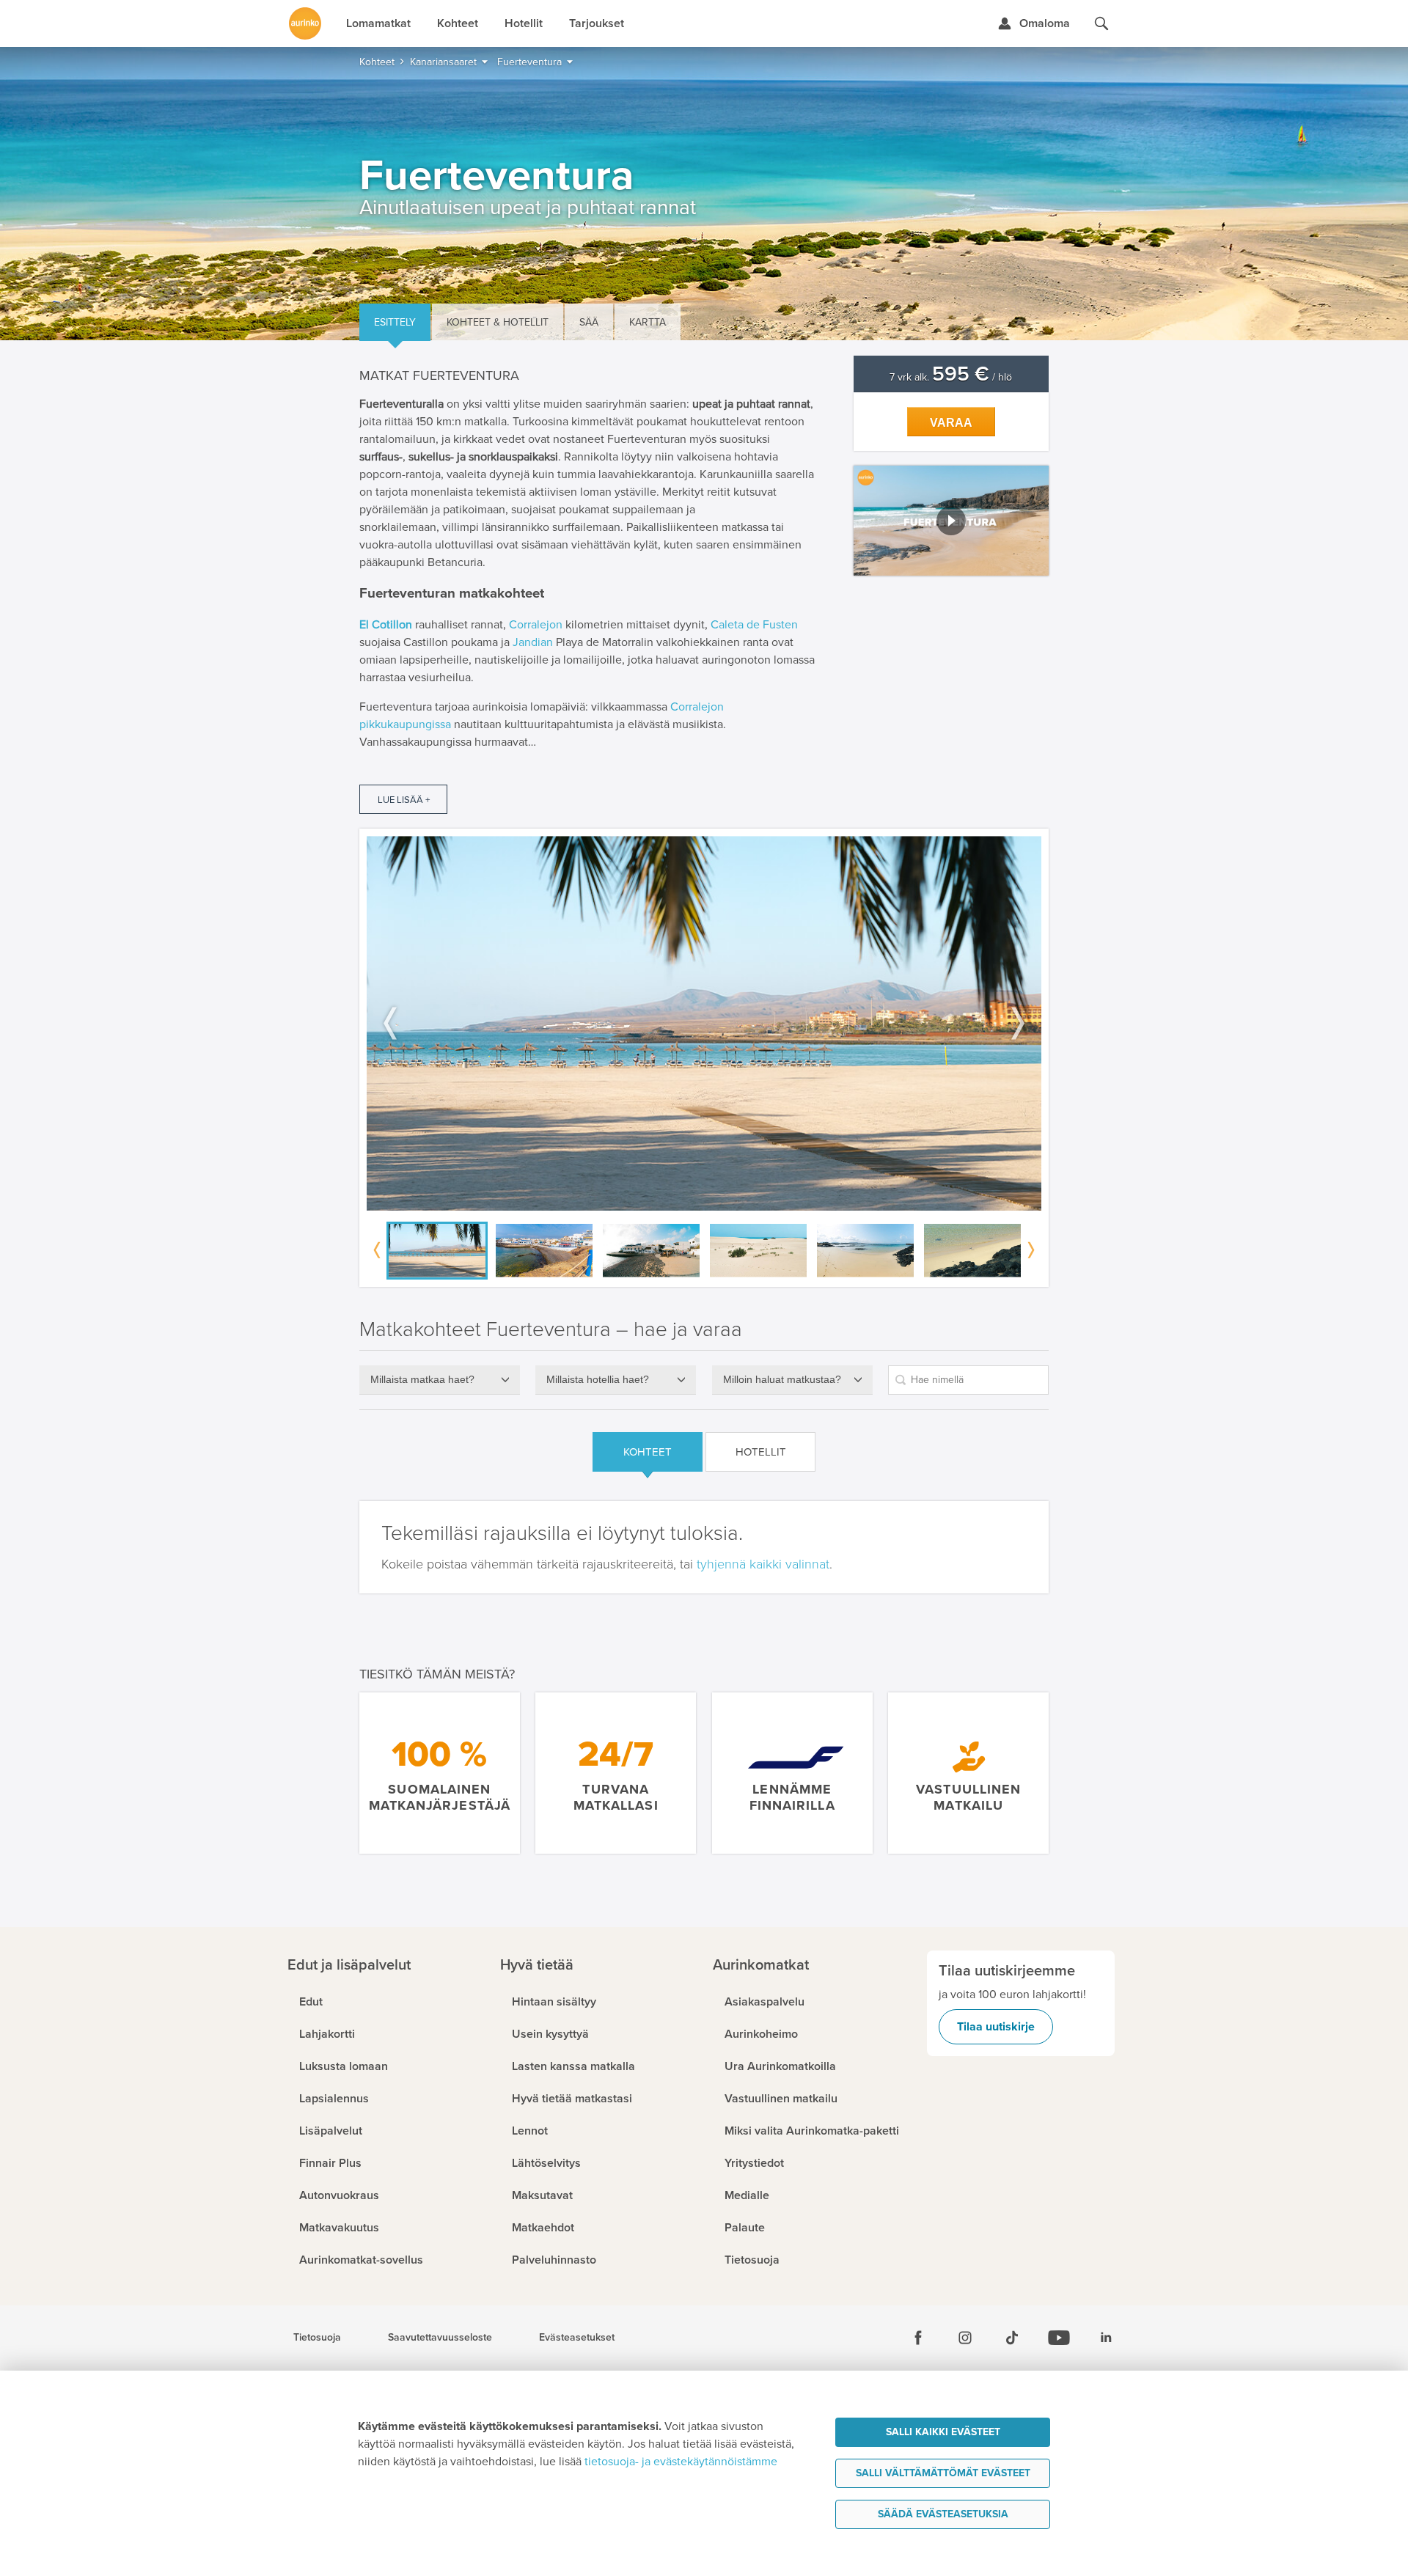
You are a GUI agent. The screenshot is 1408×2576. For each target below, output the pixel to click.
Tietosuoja (317, 2338)
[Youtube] (1059, 2338)
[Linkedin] (1106, 2338)
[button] (951, 521)
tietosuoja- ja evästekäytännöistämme (681, 2462)
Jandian (533, 642)
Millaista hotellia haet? (598, 1379)
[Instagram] (965, 2338)
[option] (704, 1023)
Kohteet (648, 1452)
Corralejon (536, 625)
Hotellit (761, 1452)
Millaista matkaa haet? (422, 1379)
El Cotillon (386, 625)
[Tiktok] (1012, 2338)
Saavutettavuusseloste (440, 2338)
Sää (589, 322)
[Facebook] (918, 2338)
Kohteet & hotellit (498, 322)
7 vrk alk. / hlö (951, 377)
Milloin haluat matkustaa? (782, 1379)
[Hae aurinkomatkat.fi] (1101, 23)
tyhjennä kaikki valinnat (763, 1564)
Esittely (395, 322)
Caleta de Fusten (754, 625)
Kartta (648, 322)
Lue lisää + (404, 800)
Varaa (951, 423)
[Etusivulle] (305, 23)
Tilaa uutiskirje (996, 2027)
